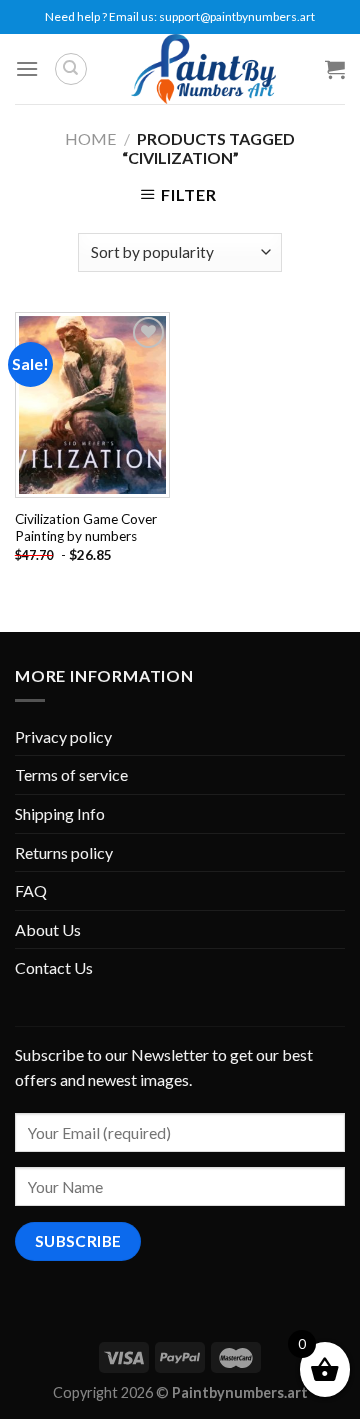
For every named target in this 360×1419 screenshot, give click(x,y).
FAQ (31, 890)
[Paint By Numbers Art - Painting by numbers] (203, 69)
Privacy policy (63, 736)
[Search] (71, 69)
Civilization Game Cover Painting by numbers (86, 528)
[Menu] (27, 68)
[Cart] (335, 69)
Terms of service (71, 774)
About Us (48, 929)
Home (90, 138)
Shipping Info (60, 813)
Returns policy (64, 852)
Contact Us (54, 967)
